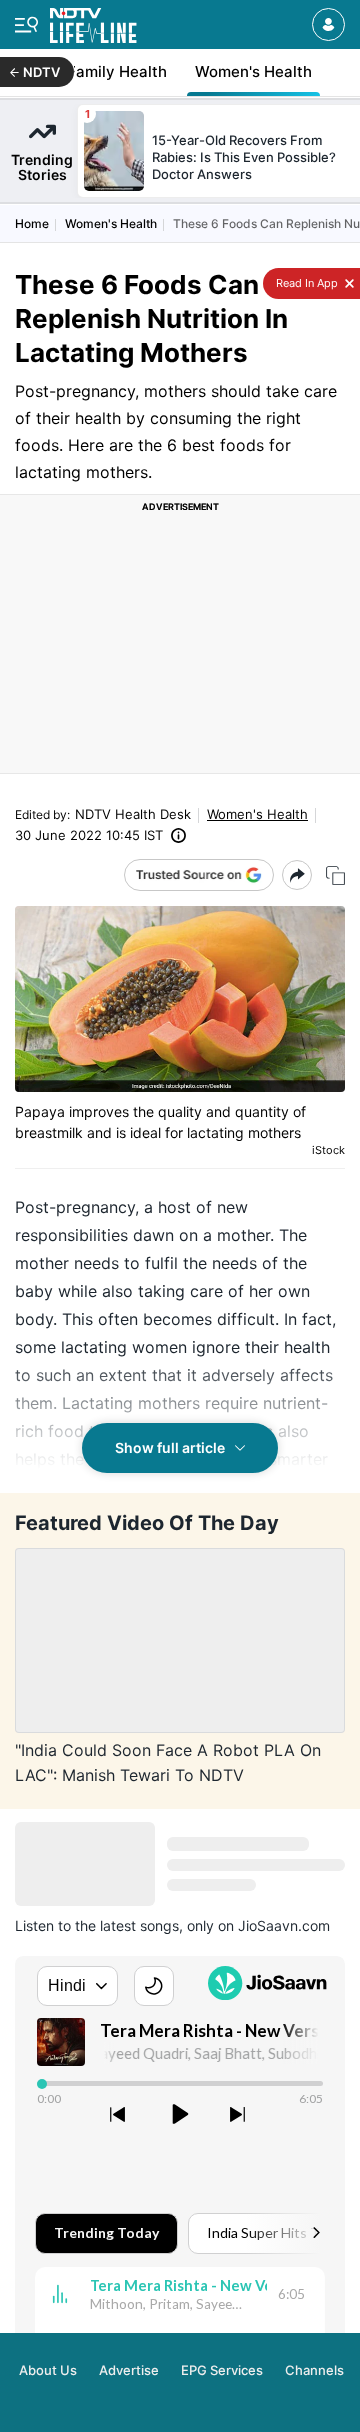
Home (32, 223)
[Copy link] (335, 875)
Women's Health (111, 223)
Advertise (129, 2370)
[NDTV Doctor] (93, 21)
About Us (48, 2370)
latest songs (139, 1925)
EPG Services (222, 2370)
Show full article (170, 1447)
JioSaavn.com (284, 1925)
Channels (314, 2370)
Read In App (305, 283)
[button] (328, 24)
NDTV (41, 72)
